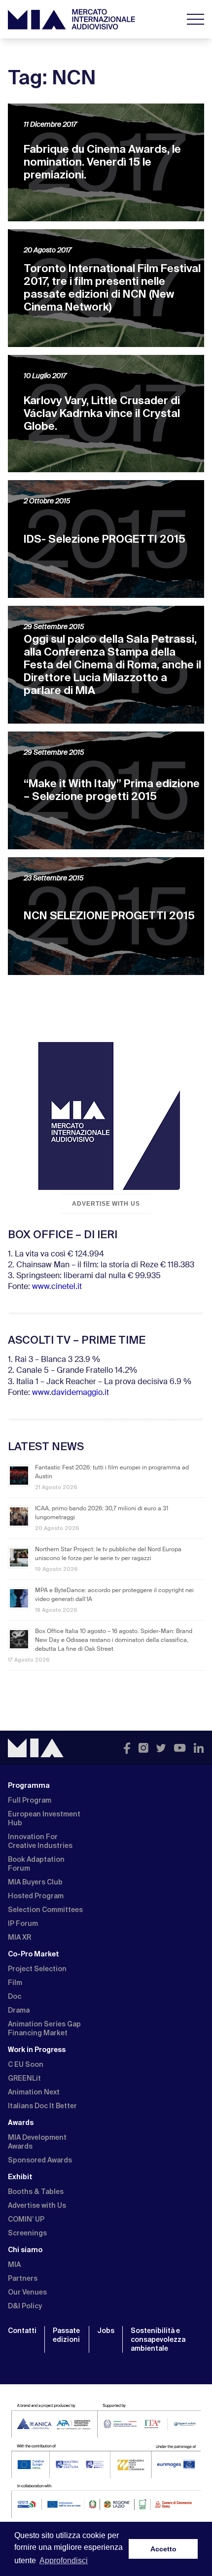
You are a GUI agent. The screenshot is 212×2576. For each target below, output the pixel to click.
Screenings (27, 2233)
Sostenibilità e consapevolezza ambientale (158, 2339)
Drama (19, 2010)
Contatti (22, 2331)
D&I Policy (25, 2306)
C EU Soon (26, 2064)
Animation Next (34, 2092)
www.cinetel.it (57, 1287)
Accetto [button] (163, 2549)
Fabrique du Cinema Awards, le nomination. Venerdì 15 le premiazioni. (102, 162)
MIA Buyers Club (35, 1882)
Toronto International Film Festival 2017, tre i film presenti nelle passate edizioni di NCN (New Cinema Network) (112, 288)
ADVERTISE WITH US (106, 1204)
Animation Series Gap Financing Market (44, 2028)
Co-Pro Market (34, 1954)
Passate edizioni (66, 2335)
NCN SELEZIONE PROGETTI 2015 (109, 916)
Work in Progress (37, 2050)
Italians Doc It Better (42, 2106)
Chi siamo (25, 2250)
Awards (21, 2123)
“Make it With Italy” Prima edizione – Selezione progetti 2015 (112, 790)
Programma (29, 1785)
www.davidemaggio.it (71, 1393)
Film (15, 1983)
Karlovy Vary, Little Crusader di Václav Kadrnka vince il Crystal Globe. (102, 413)
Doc (15, 1996)
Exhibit (20, 2177)
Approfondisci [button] (64, 2560)
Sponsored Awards (40, 2160)
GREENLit (24, 2078)
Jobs (106, 2331)
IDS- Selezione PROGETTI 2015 (105, 539)
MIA (14, 2264)
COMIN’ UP (26, 2219)
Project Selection (37, 1969)
